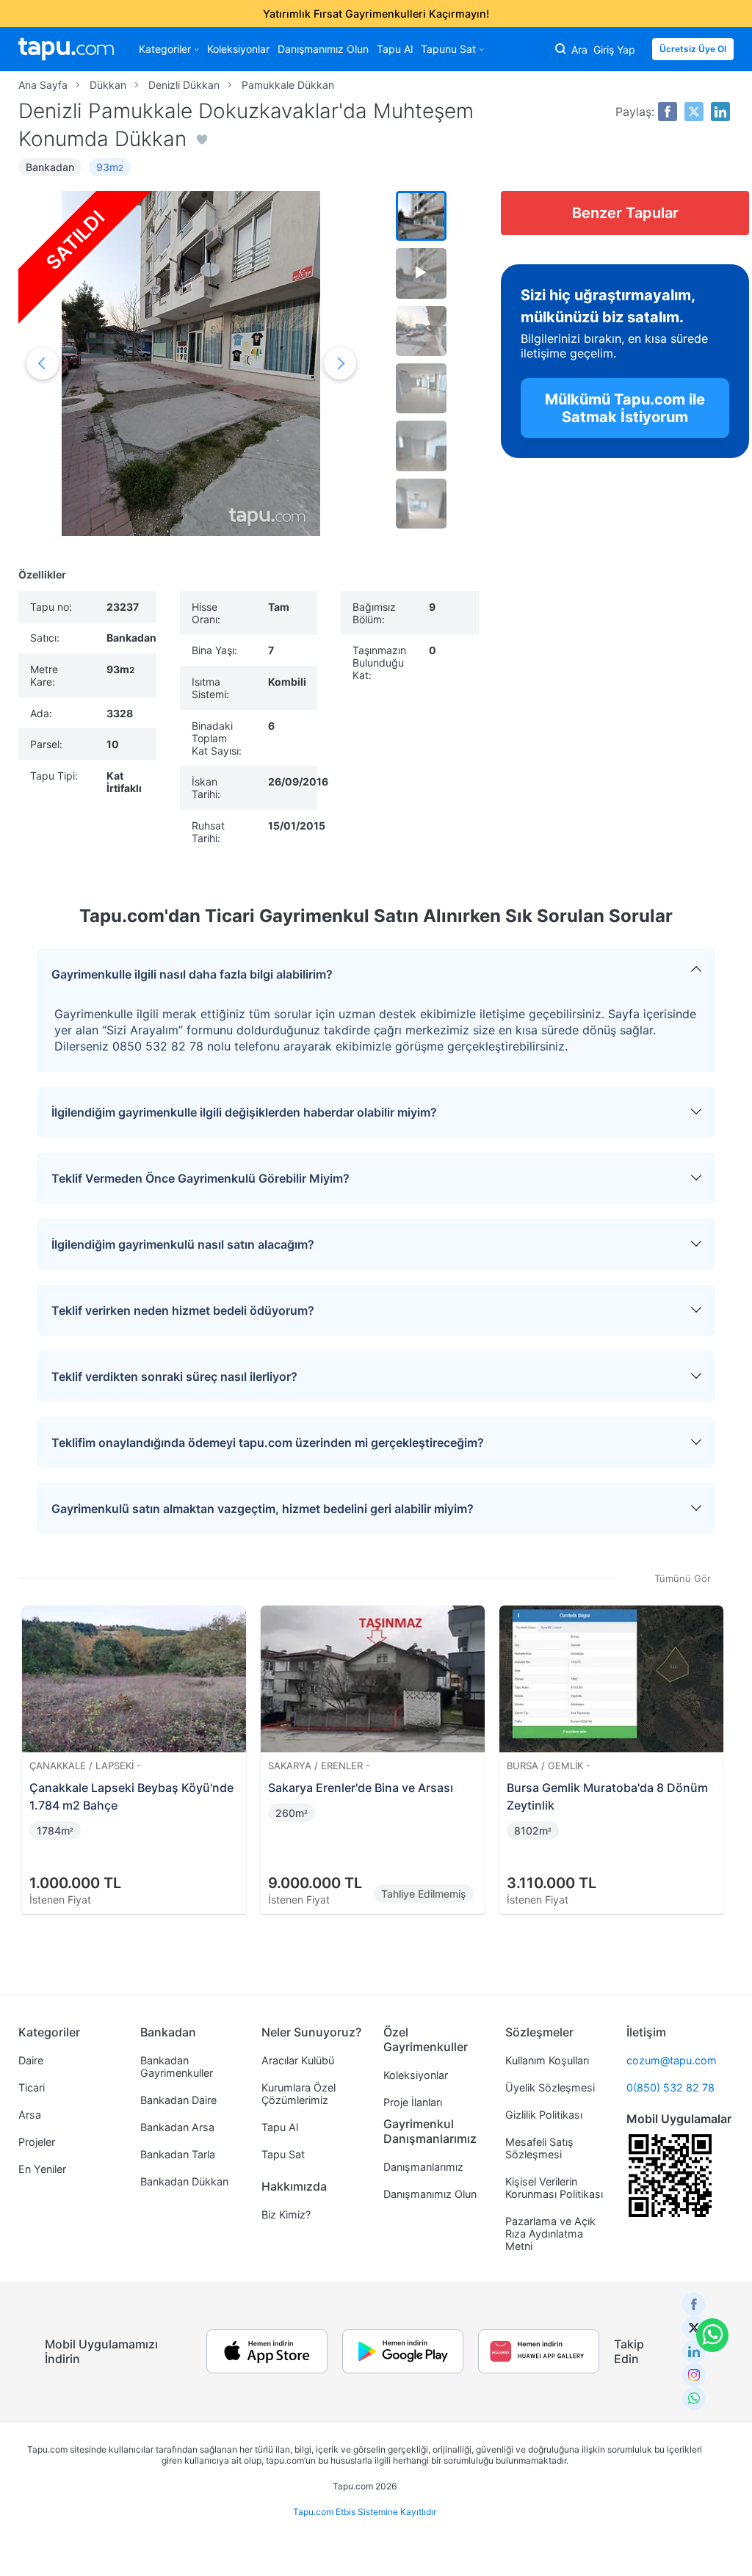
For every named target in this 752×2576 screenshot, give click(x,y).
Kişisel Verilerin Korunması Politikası (554, 2188)
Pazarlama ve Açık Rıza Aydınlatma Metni (550, 2234)
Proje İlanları (413, 2102)
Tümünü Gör (683, 1578)
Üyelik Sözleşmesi (550, 2087)
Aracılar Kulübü (298, 2060)
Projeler (37, 2142)
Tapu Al (395, 49)
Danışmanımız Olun (323, 49)
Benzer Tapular (625, 213)
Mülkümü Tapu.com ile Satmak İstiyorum (625, 408)
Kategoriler (165, 49)
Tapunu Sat (448, 49)
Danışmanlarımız (423, 2167)
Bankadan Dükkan (184, 2181)
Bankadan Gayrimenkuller (177, 2067)
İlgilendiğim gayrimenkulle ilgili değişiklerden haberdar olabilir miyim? (244, 1112)
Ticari (32, 2087)
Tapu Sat (283, 2154)
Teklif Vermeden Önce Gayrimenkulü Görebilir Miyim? (200, 1178)
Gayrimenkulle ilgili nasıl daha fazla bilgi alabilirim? (192, 974)
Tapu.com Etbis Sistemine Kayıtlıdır (365, 2512)
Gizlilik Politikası (544, 2115)
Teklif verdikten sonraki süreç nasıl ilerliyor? (174, 1376)
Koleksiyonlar (238, 49)
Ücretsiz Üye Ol (693, 49)
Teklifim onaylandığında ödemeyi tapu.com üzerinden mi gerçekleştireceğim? (268, 1443)
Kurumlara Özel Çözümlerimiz (299, 2094)
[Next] (717, 1742)
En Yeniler (42, 2169)
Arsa (30, 2115)
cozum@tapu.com (672, 2060)
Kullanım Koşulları (547, 2060)
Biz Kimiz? (286, 2214)
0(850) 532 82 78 (670, 2087)
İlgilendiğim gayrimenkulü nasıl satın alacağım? (183, 1244)
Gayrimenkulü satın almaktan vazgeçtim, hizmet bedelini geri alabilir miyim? (263, 1509)
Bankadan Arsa (177, 2127)
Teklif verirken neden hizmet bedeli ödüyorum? (183, 1310)
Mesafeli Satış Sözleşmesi (539, 2148)
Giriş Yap (614, 50)
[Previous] (35, 1742)
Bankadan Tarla (178, 2154)
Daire (31, 2060)
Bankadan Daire (178, 2100)
